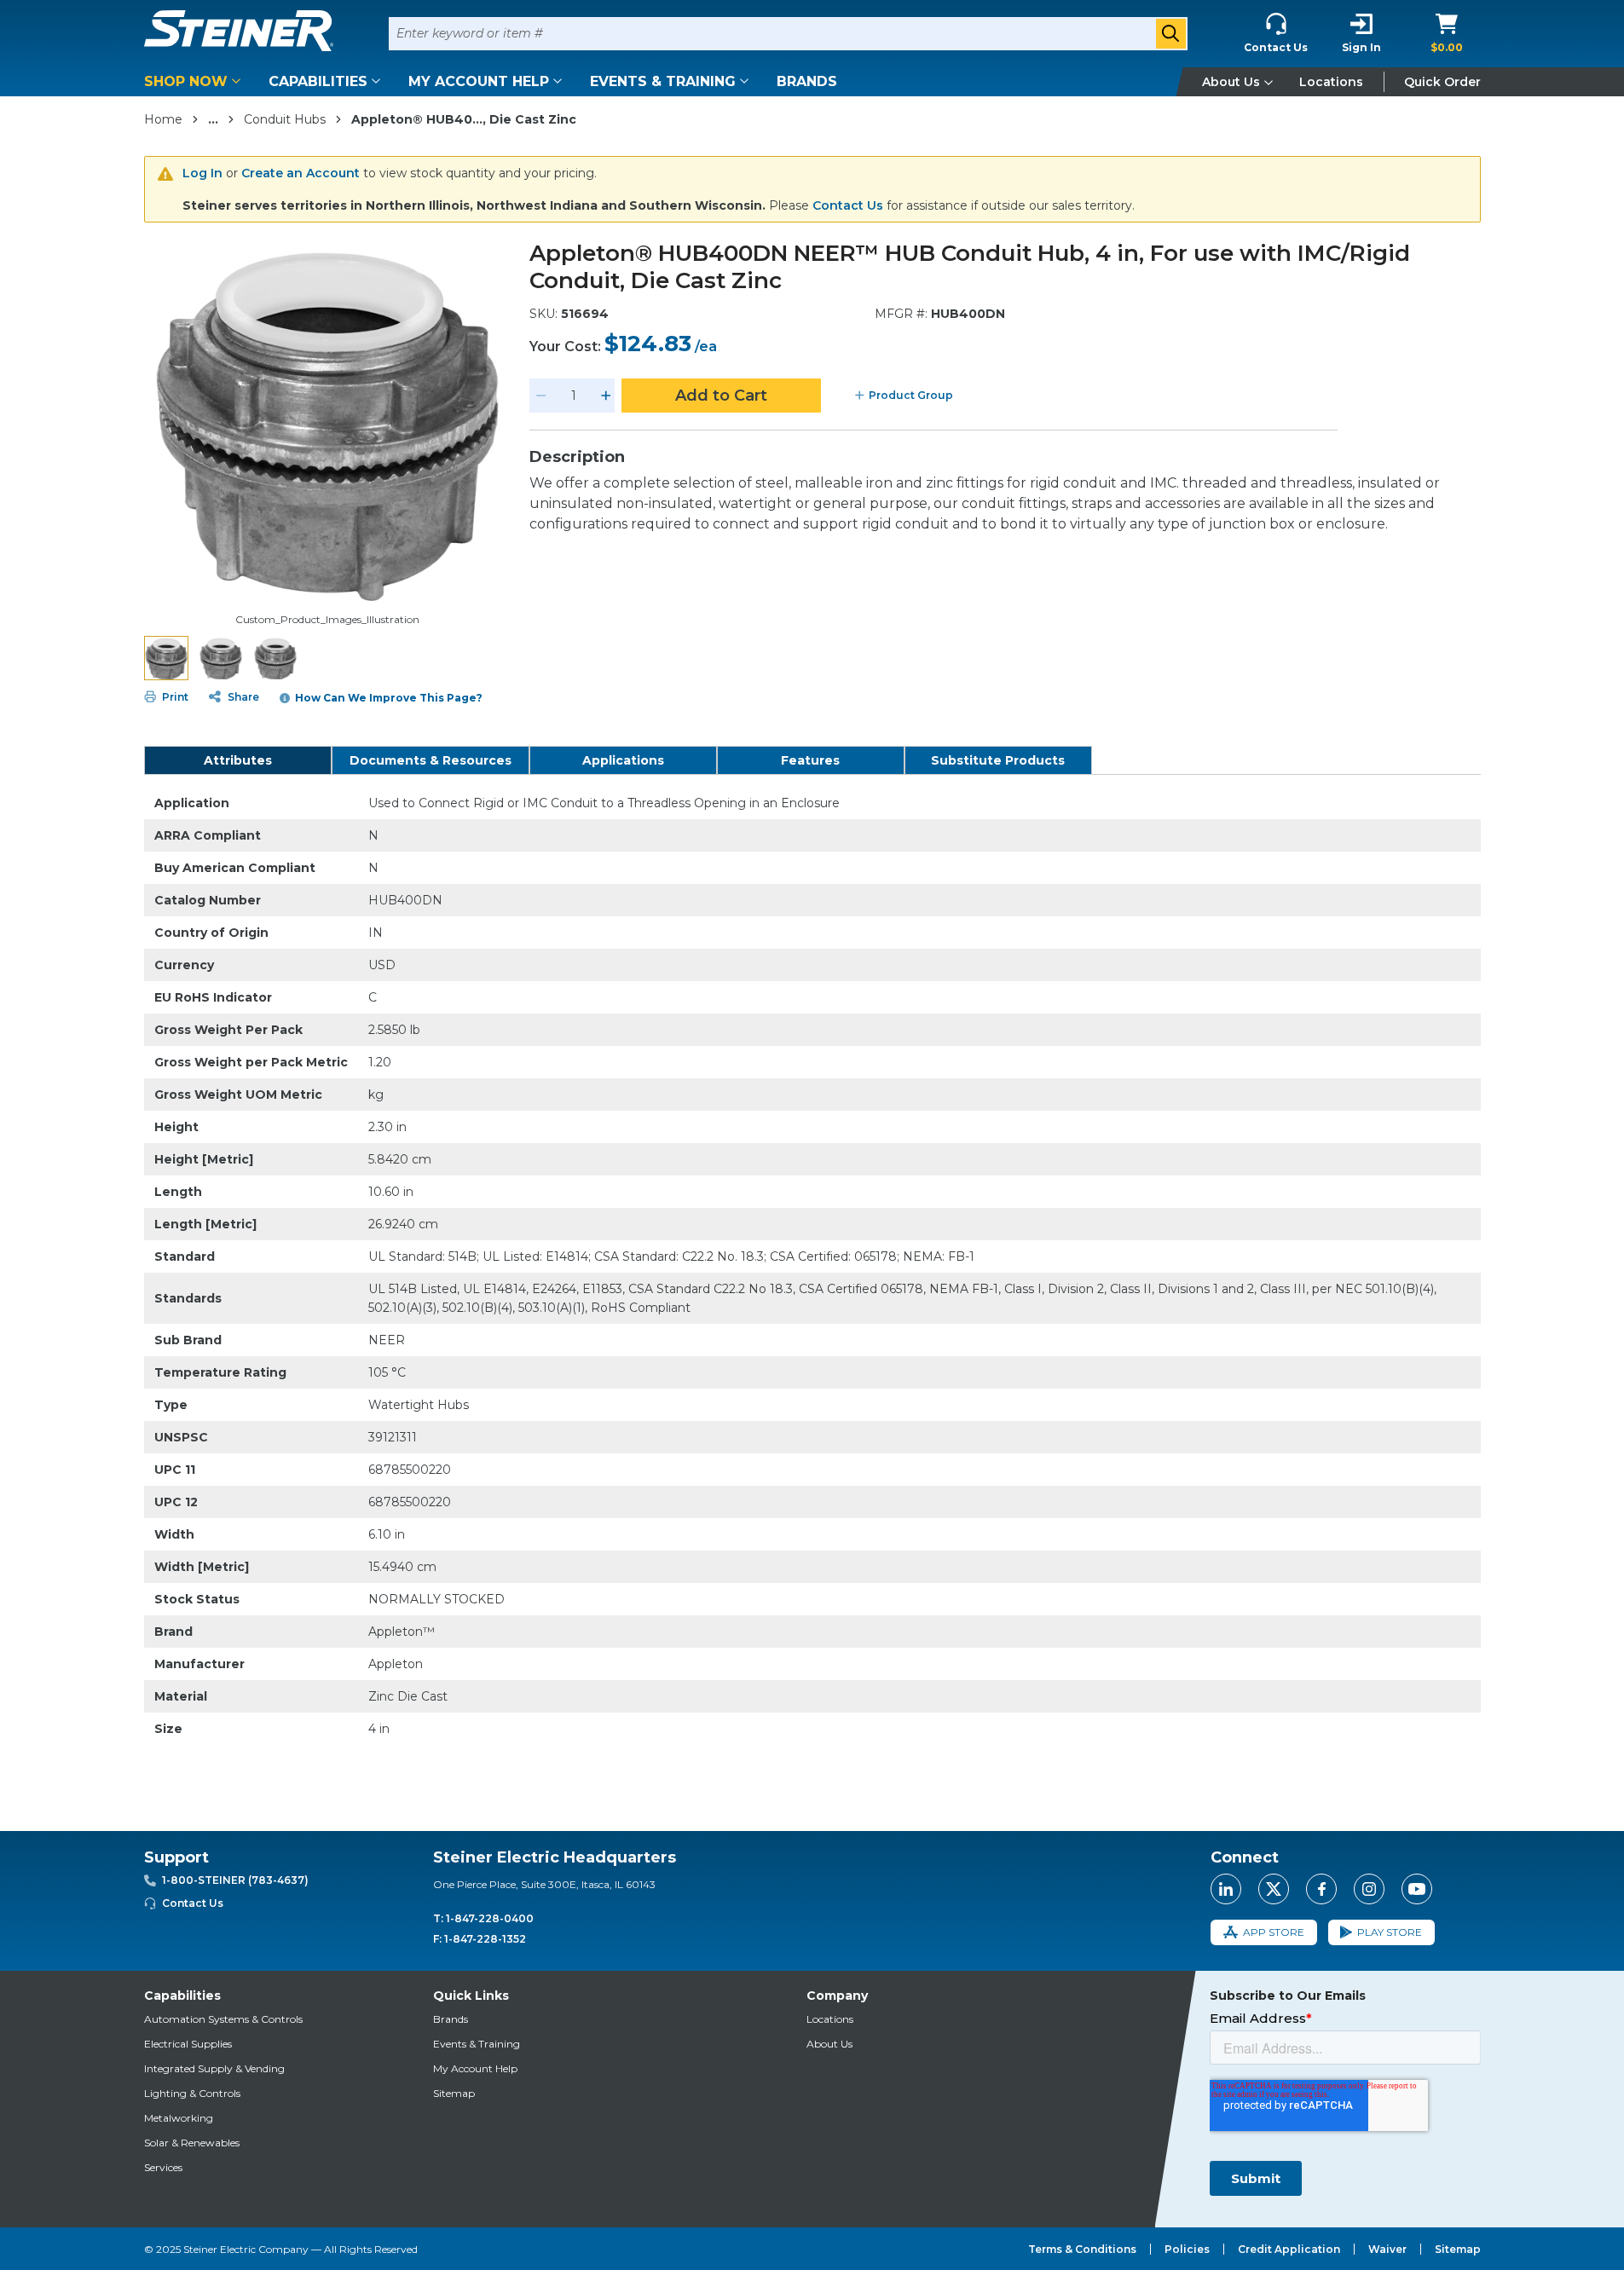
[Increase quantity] (606, 396)
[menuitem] (195, 81)
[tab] (238, 760)
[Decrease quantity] (541, 396)
